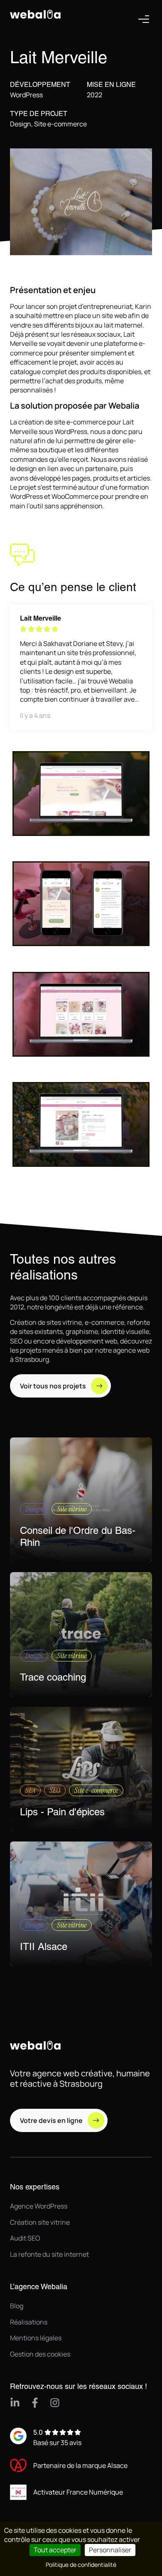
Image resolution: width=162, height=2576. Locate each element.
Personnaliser (110, 2550)
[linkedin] (15, 2403)
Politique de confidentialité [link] (81, 2565)
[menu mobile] (144, 19)
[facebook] (35, 2403)
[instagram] (55, 2403)
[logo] (37, 33)
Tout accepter (55, 2550)
